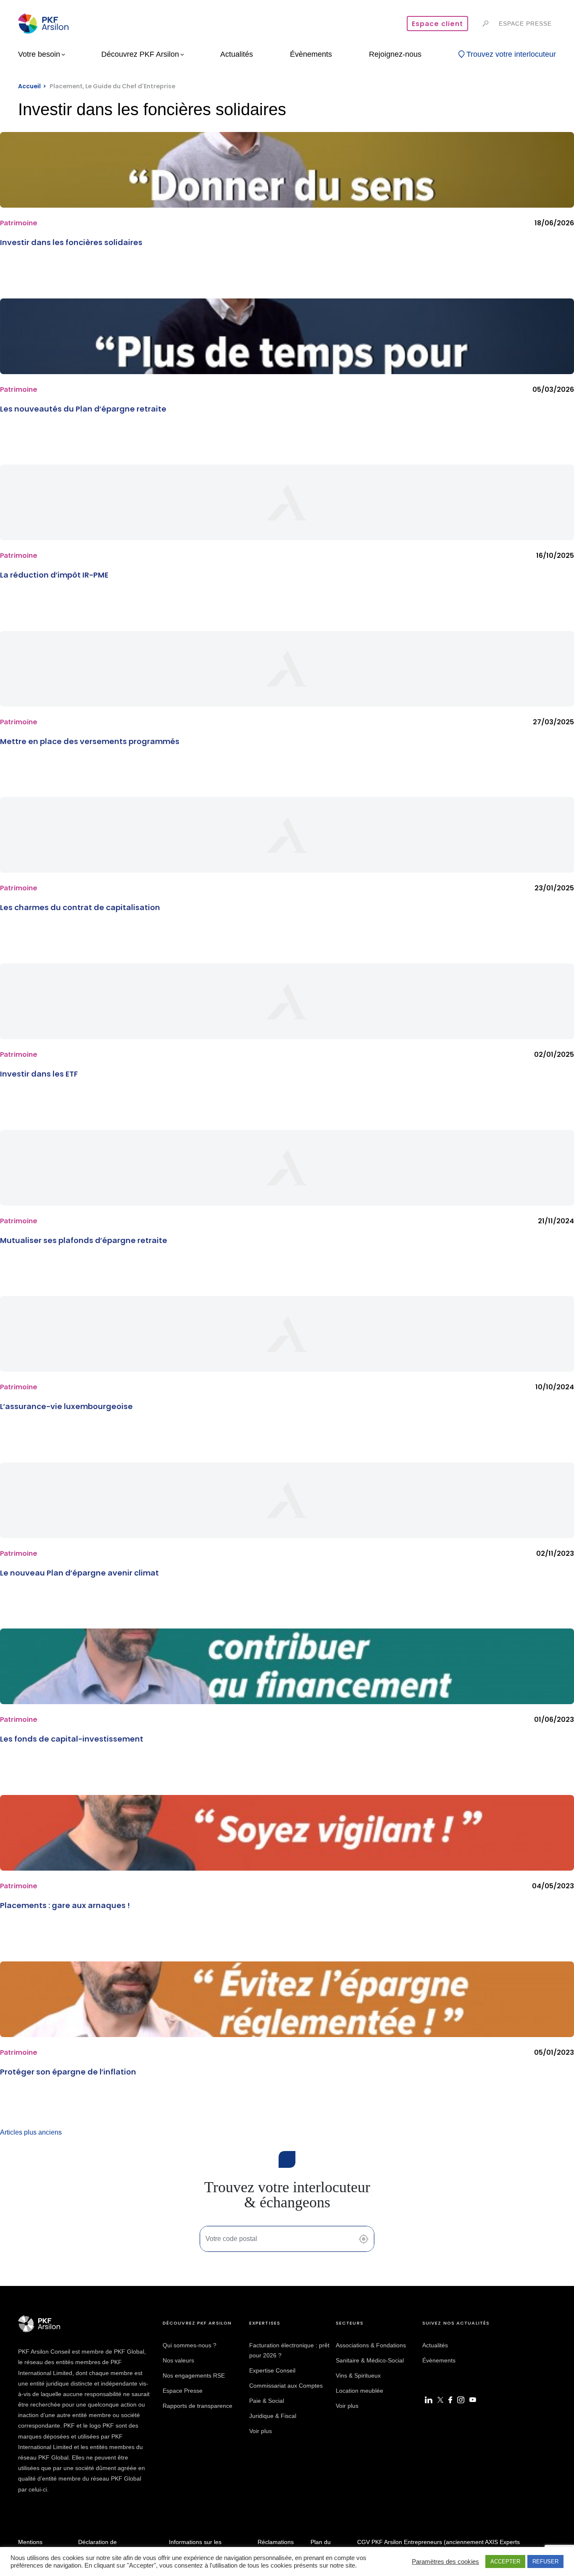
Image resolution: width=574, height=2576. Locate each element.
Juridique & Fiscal (273, 2416)
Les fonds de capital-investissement (72, 1739)
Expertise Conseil (272, 2370)
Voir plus (261, 2431)
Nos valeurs (178, 2360)
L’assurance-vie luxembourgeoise (66, 1406)
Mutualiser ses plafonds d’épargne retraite (84, 1240)
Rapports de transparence (197, 2406)
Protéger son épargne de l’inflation (68, 2072)
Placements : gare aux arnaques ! (65, 1905)
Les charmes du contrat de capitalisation (80, 907)
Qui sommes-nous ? (190, 2345)
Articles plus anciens (31, 2132)
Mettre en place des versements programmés (90, 741)
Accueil (29, 86)
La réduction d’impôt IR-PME (54, 575)
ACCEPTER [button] (505, 2561)
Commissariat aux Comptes (286, 2386)
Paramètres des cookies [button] (445, 2562)
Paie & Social (267, 2401)
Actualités (435, 2345)
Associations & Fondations (371, 2345)
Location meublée (359, 2391)
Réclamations (276, 2542)
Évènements (439, 2360)
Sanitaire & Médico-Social (370, 2360)
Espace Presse (183, 2391)
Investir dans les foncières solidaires (71, 242)
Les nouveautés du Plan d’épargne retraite (83, 409)
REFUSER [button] (545, 2561)
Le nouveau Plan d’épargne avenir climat (79, 1573)
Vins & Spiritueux (358, 2375)
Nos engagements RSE (194, 2375)
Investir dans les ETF (39, 1074)
